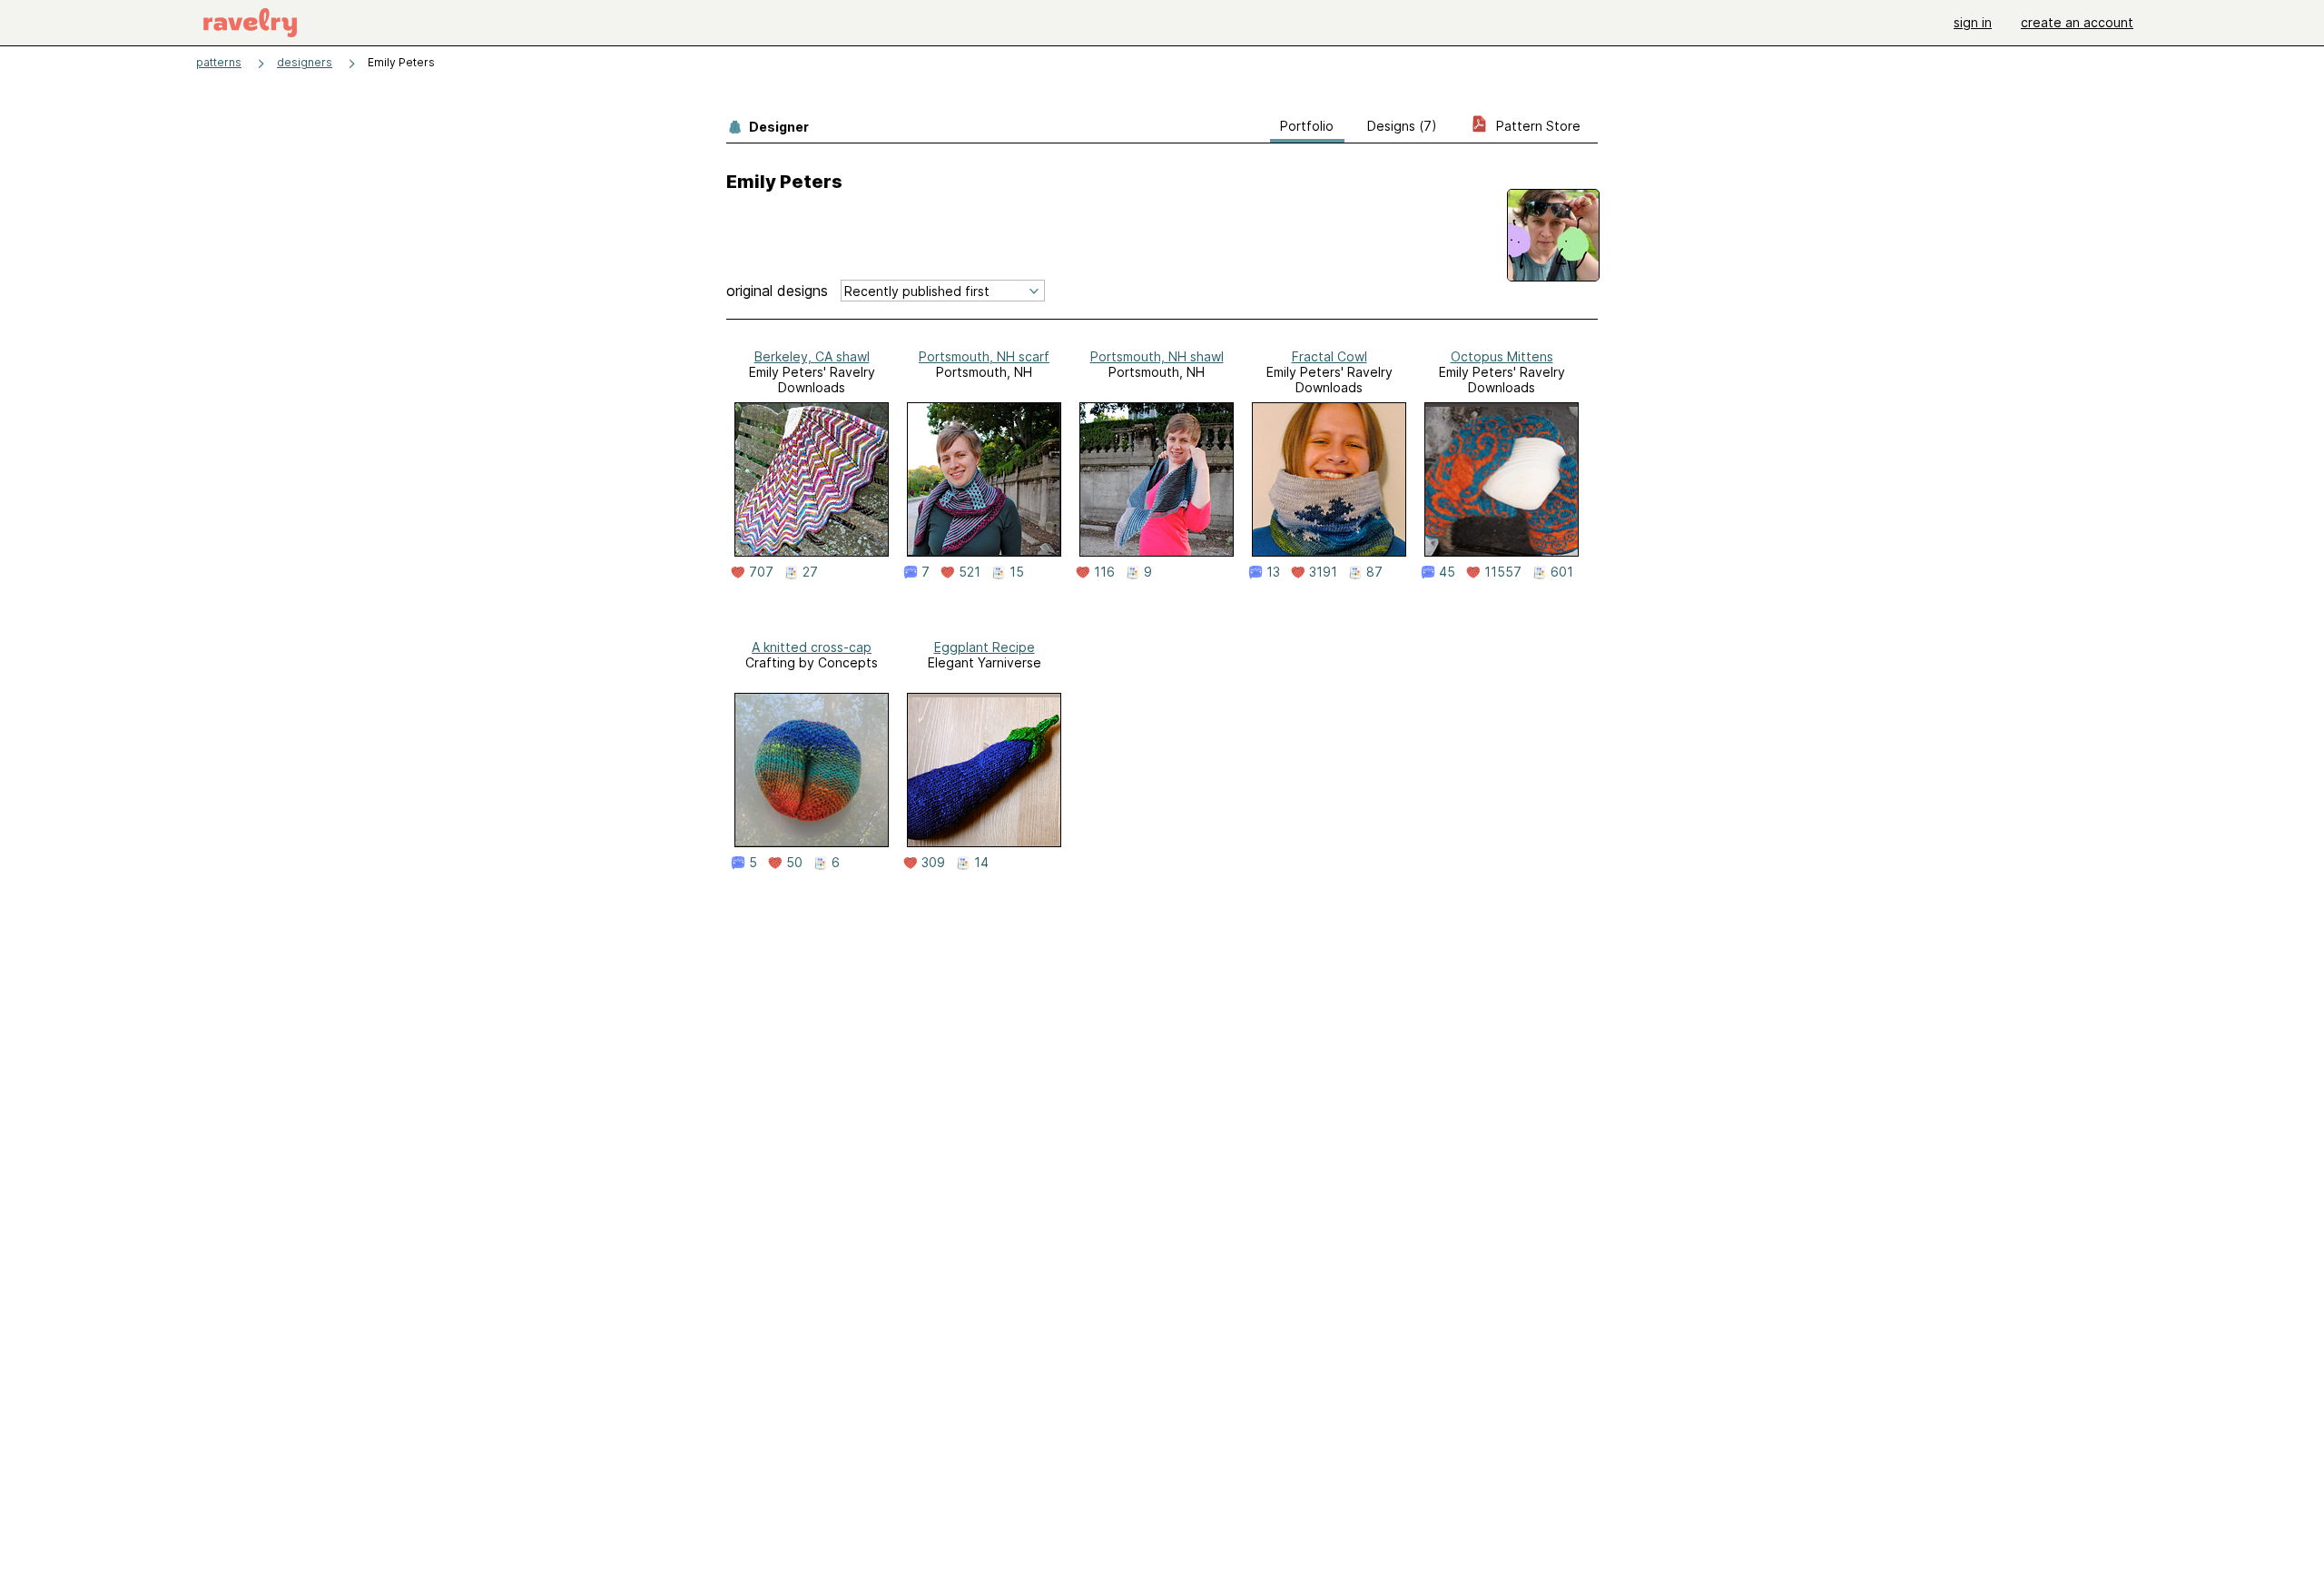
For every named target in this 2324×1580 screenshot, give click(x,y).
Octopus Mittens (1502, 356)
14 (981, 863)
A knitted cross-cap (812, 647)
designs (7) (1402, 126)
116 (1104, 572)
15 (1017, 572)
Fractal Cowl (1329, 356)
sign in (1973, 22)
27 (810, 572)
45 (1447, 572)
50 (794, 863)
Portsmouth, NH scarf (984, 356)
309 (933, 863)
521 (970, 572)
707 (761, 572)
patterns (219, 62)
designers (305, 62)
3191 (1323, 572)
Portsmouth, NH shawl (1157, 356)
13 (1273, 572)
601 (1562, 572)
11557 (1503, 572)
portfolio (1307, 126)
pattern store (1536, 126)
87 (1374, 572)
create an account (2077, 22)
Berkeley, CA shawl (812, 356)
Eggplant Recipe (985, 647)
